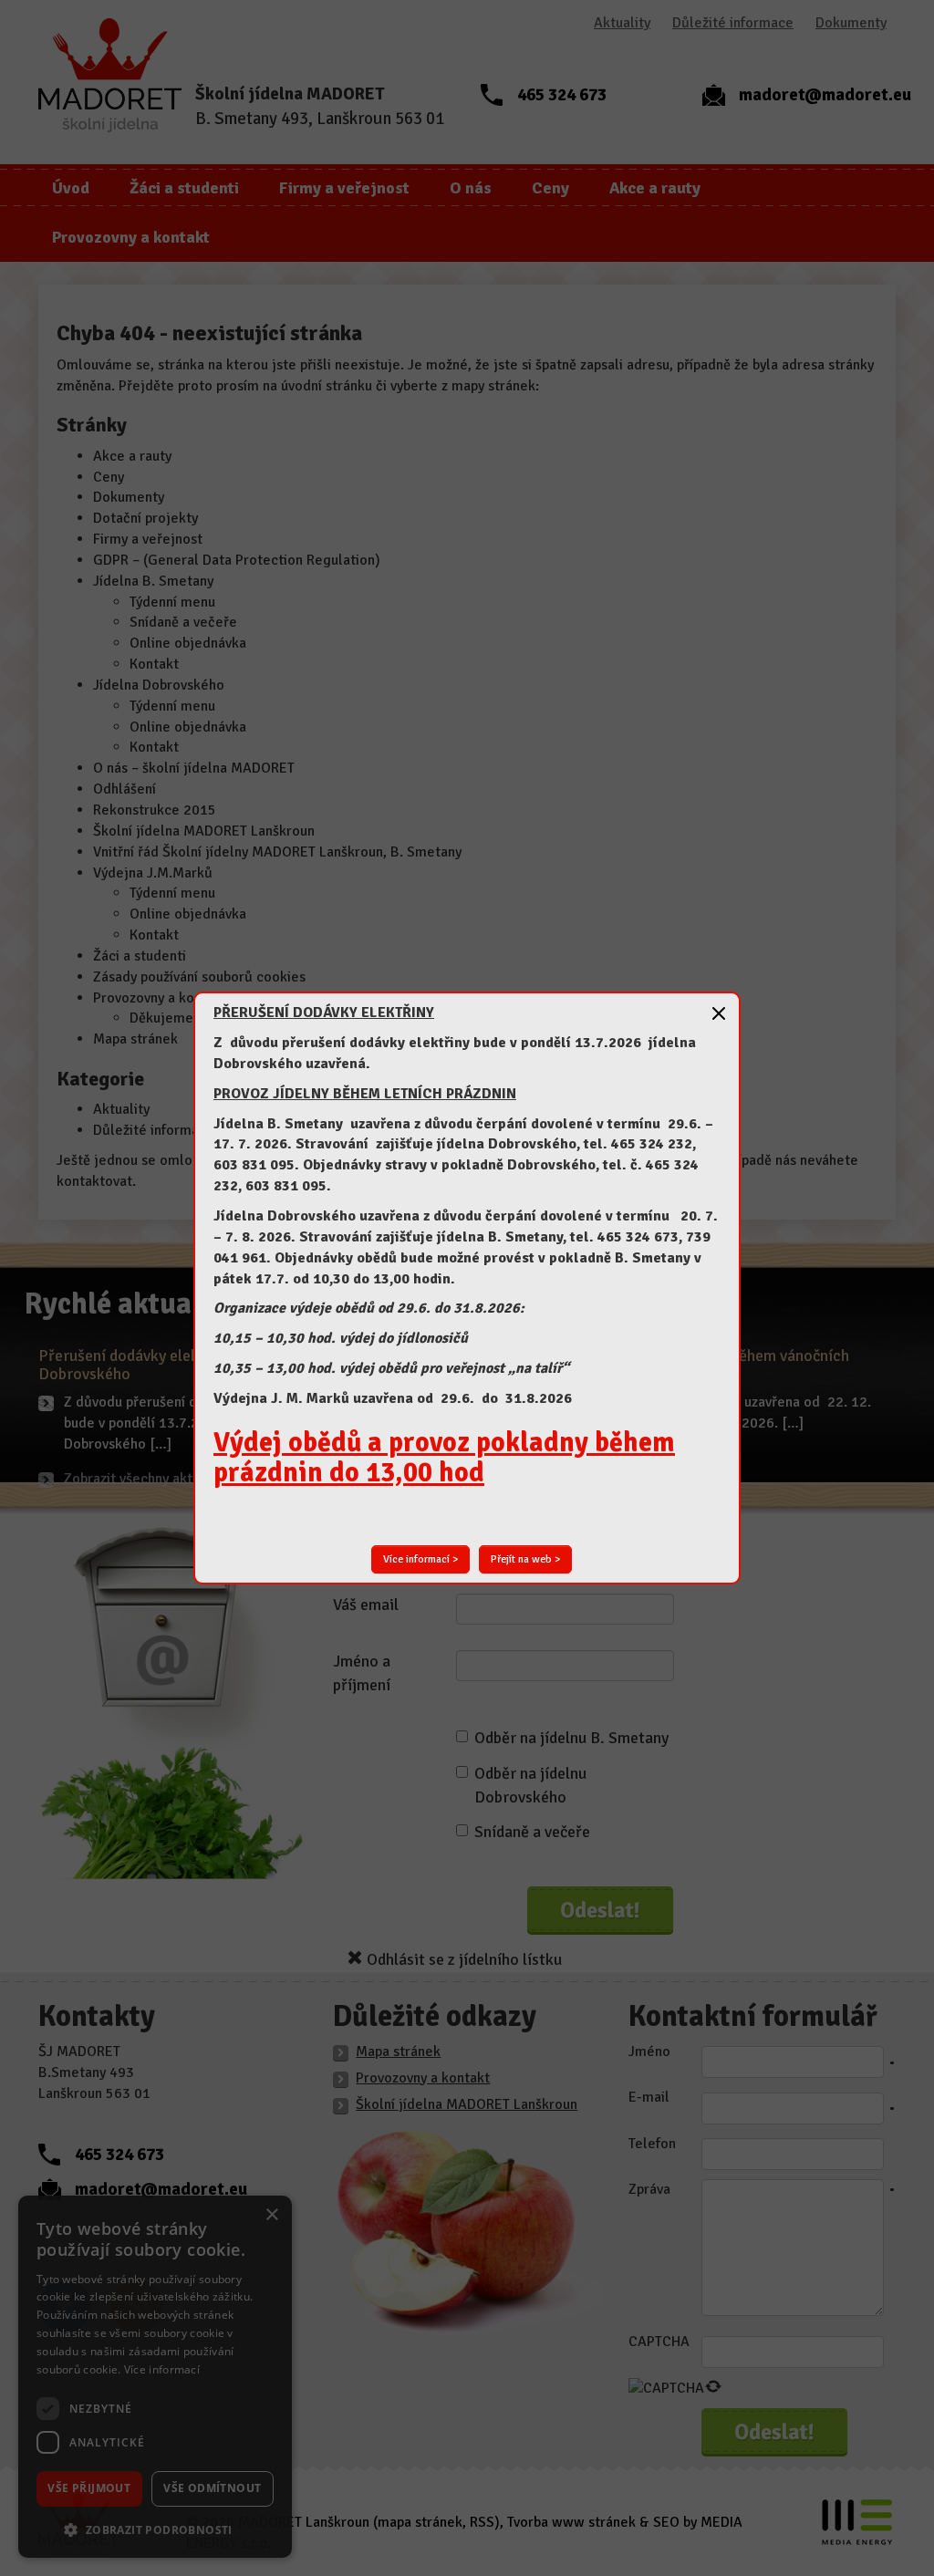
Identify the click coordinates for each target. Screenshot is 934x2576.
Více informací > (420, 1559)
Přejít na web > (525, 1559)
